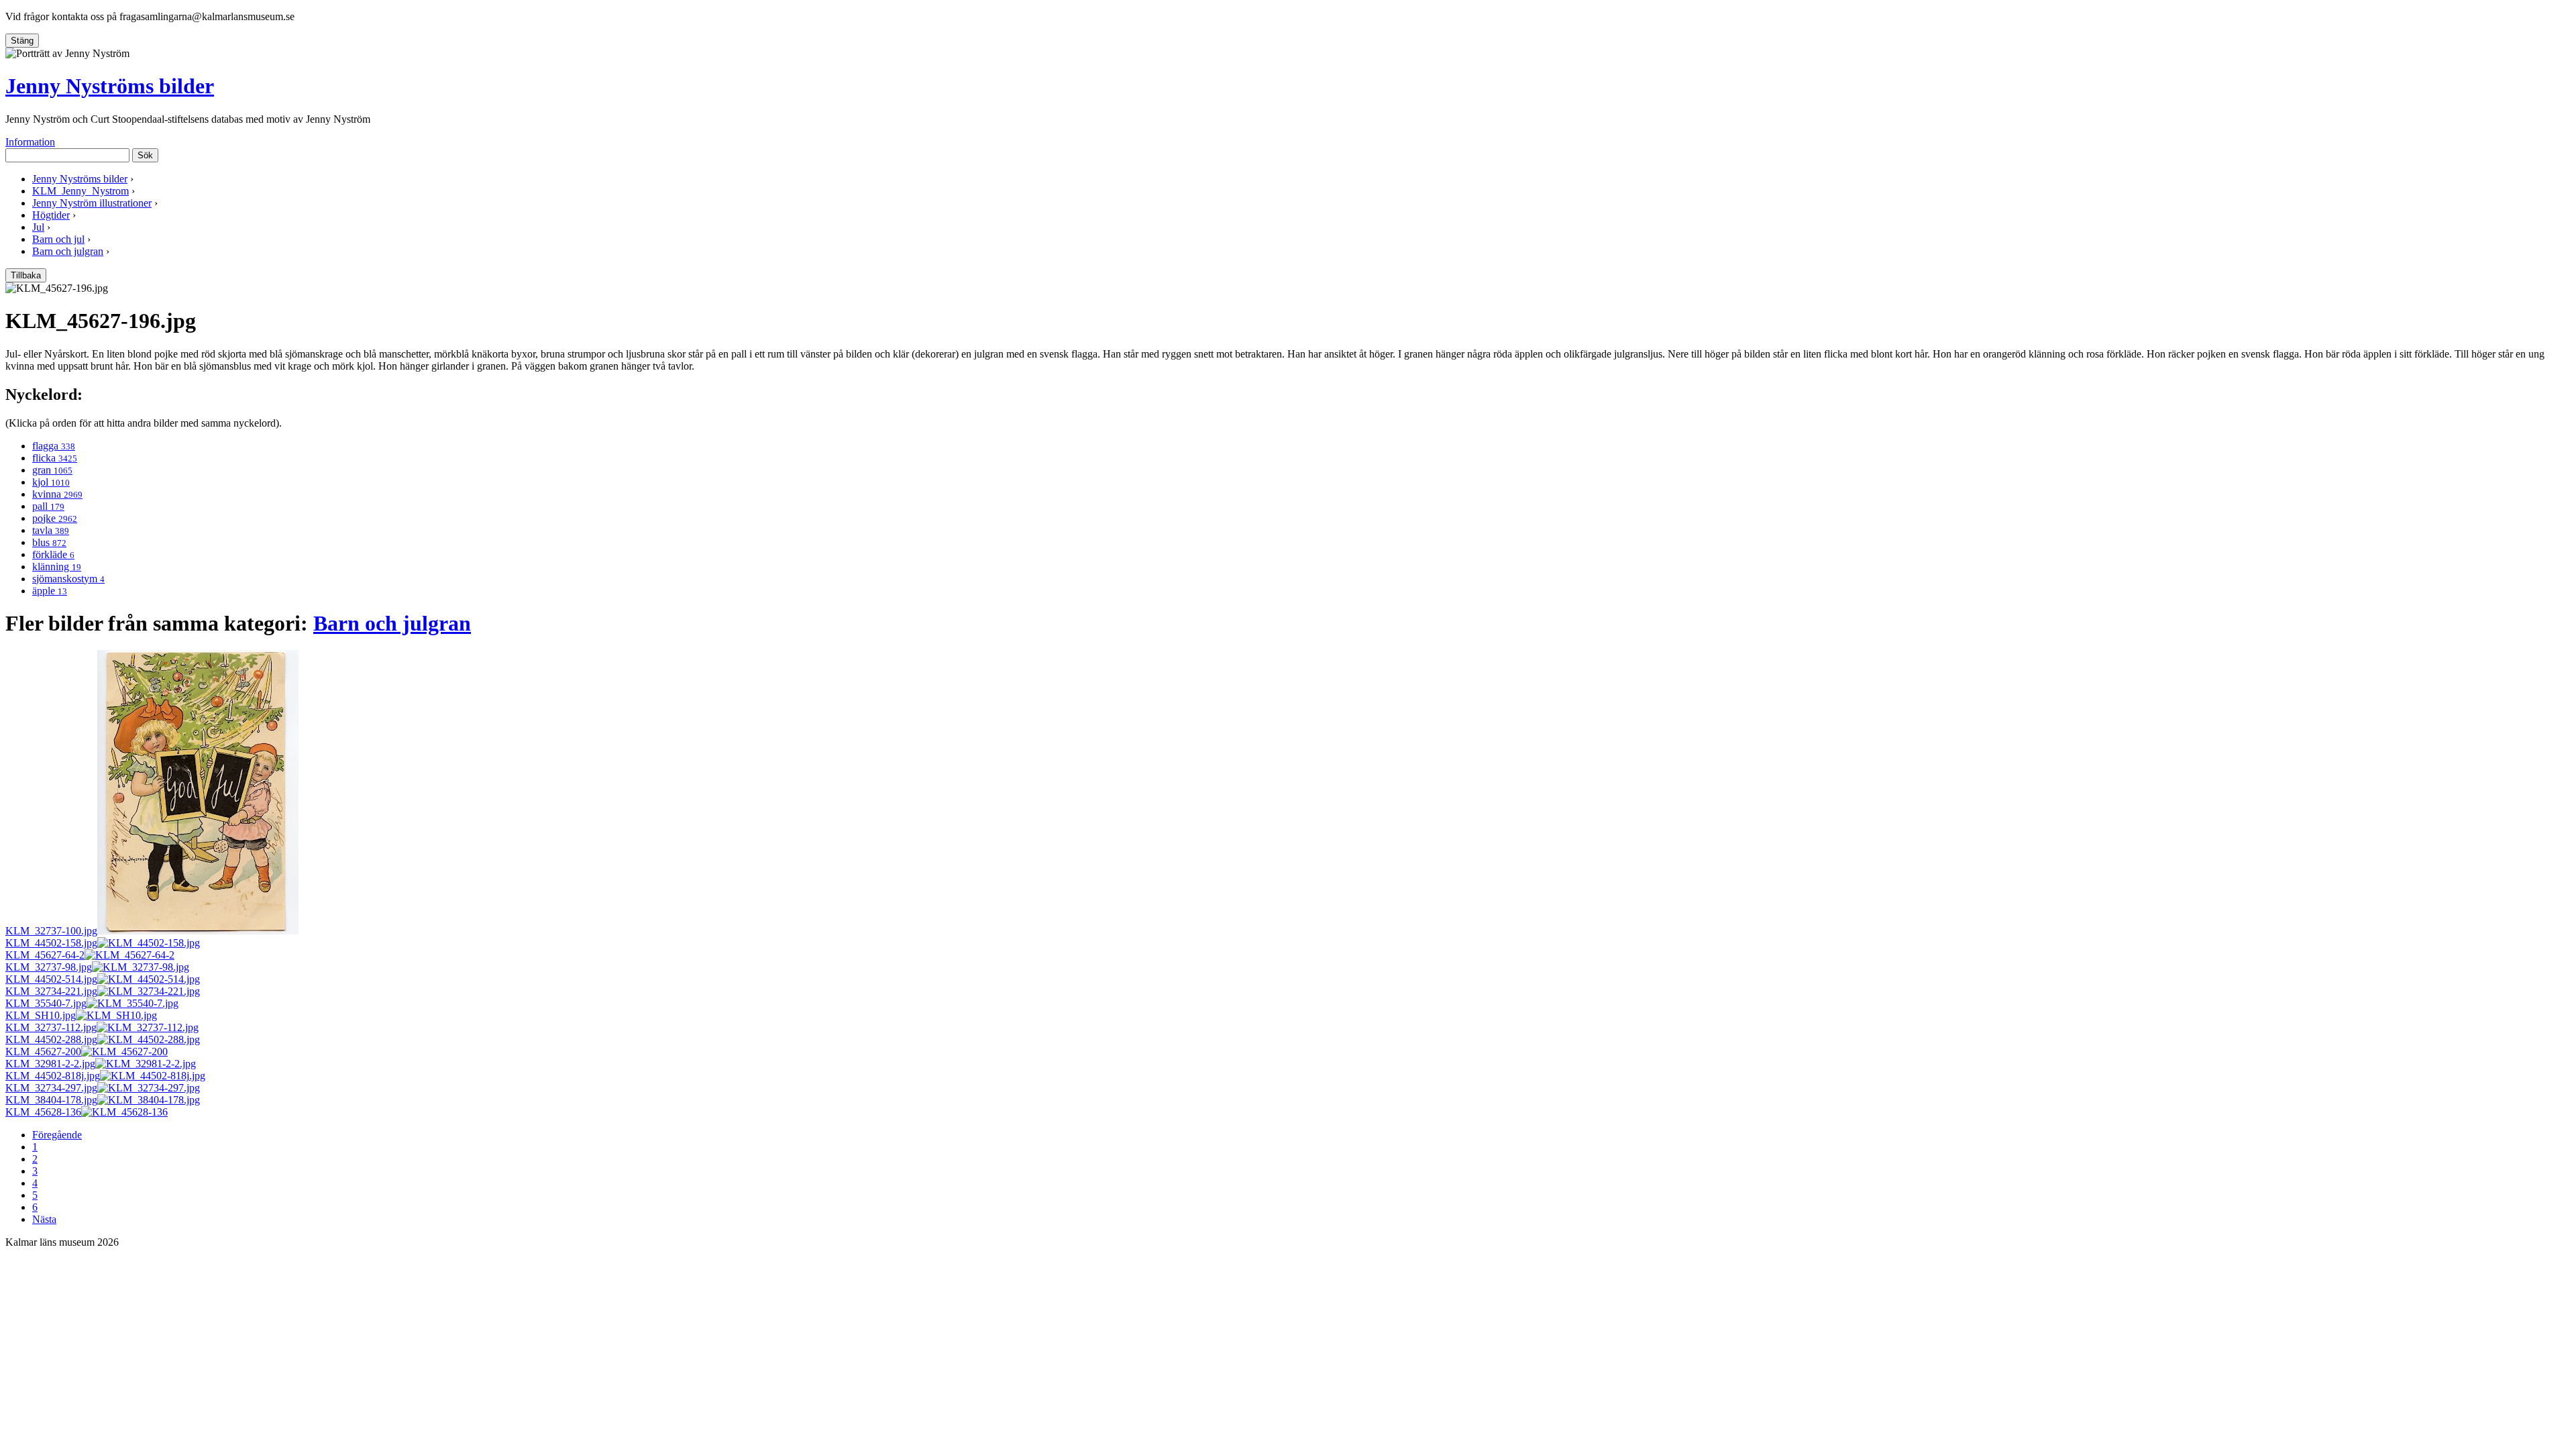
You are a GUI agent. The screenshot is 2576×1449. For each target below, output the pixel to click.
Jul (38, 227)
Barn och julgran (68, 251)
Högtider (51, 215)
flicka (55, 458)
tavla (51, 530)
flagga (54, 446)
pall (48, 506)
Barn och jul (58, 239)
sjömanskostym (68, 579)
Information (30, 142)
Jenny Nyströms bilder (110, 86)
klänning (57, 567)
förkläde (53, 554)
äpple (50, 591)
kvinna (57, 494)
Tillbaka (26, 275)
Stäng (22, 41)
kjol (51, 482)
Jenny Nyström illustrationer (92, 203)
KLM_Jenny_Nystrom (80, 191)
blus (49, 542)
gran (52, 470)
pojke (55, 518)
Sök (145, 155)
